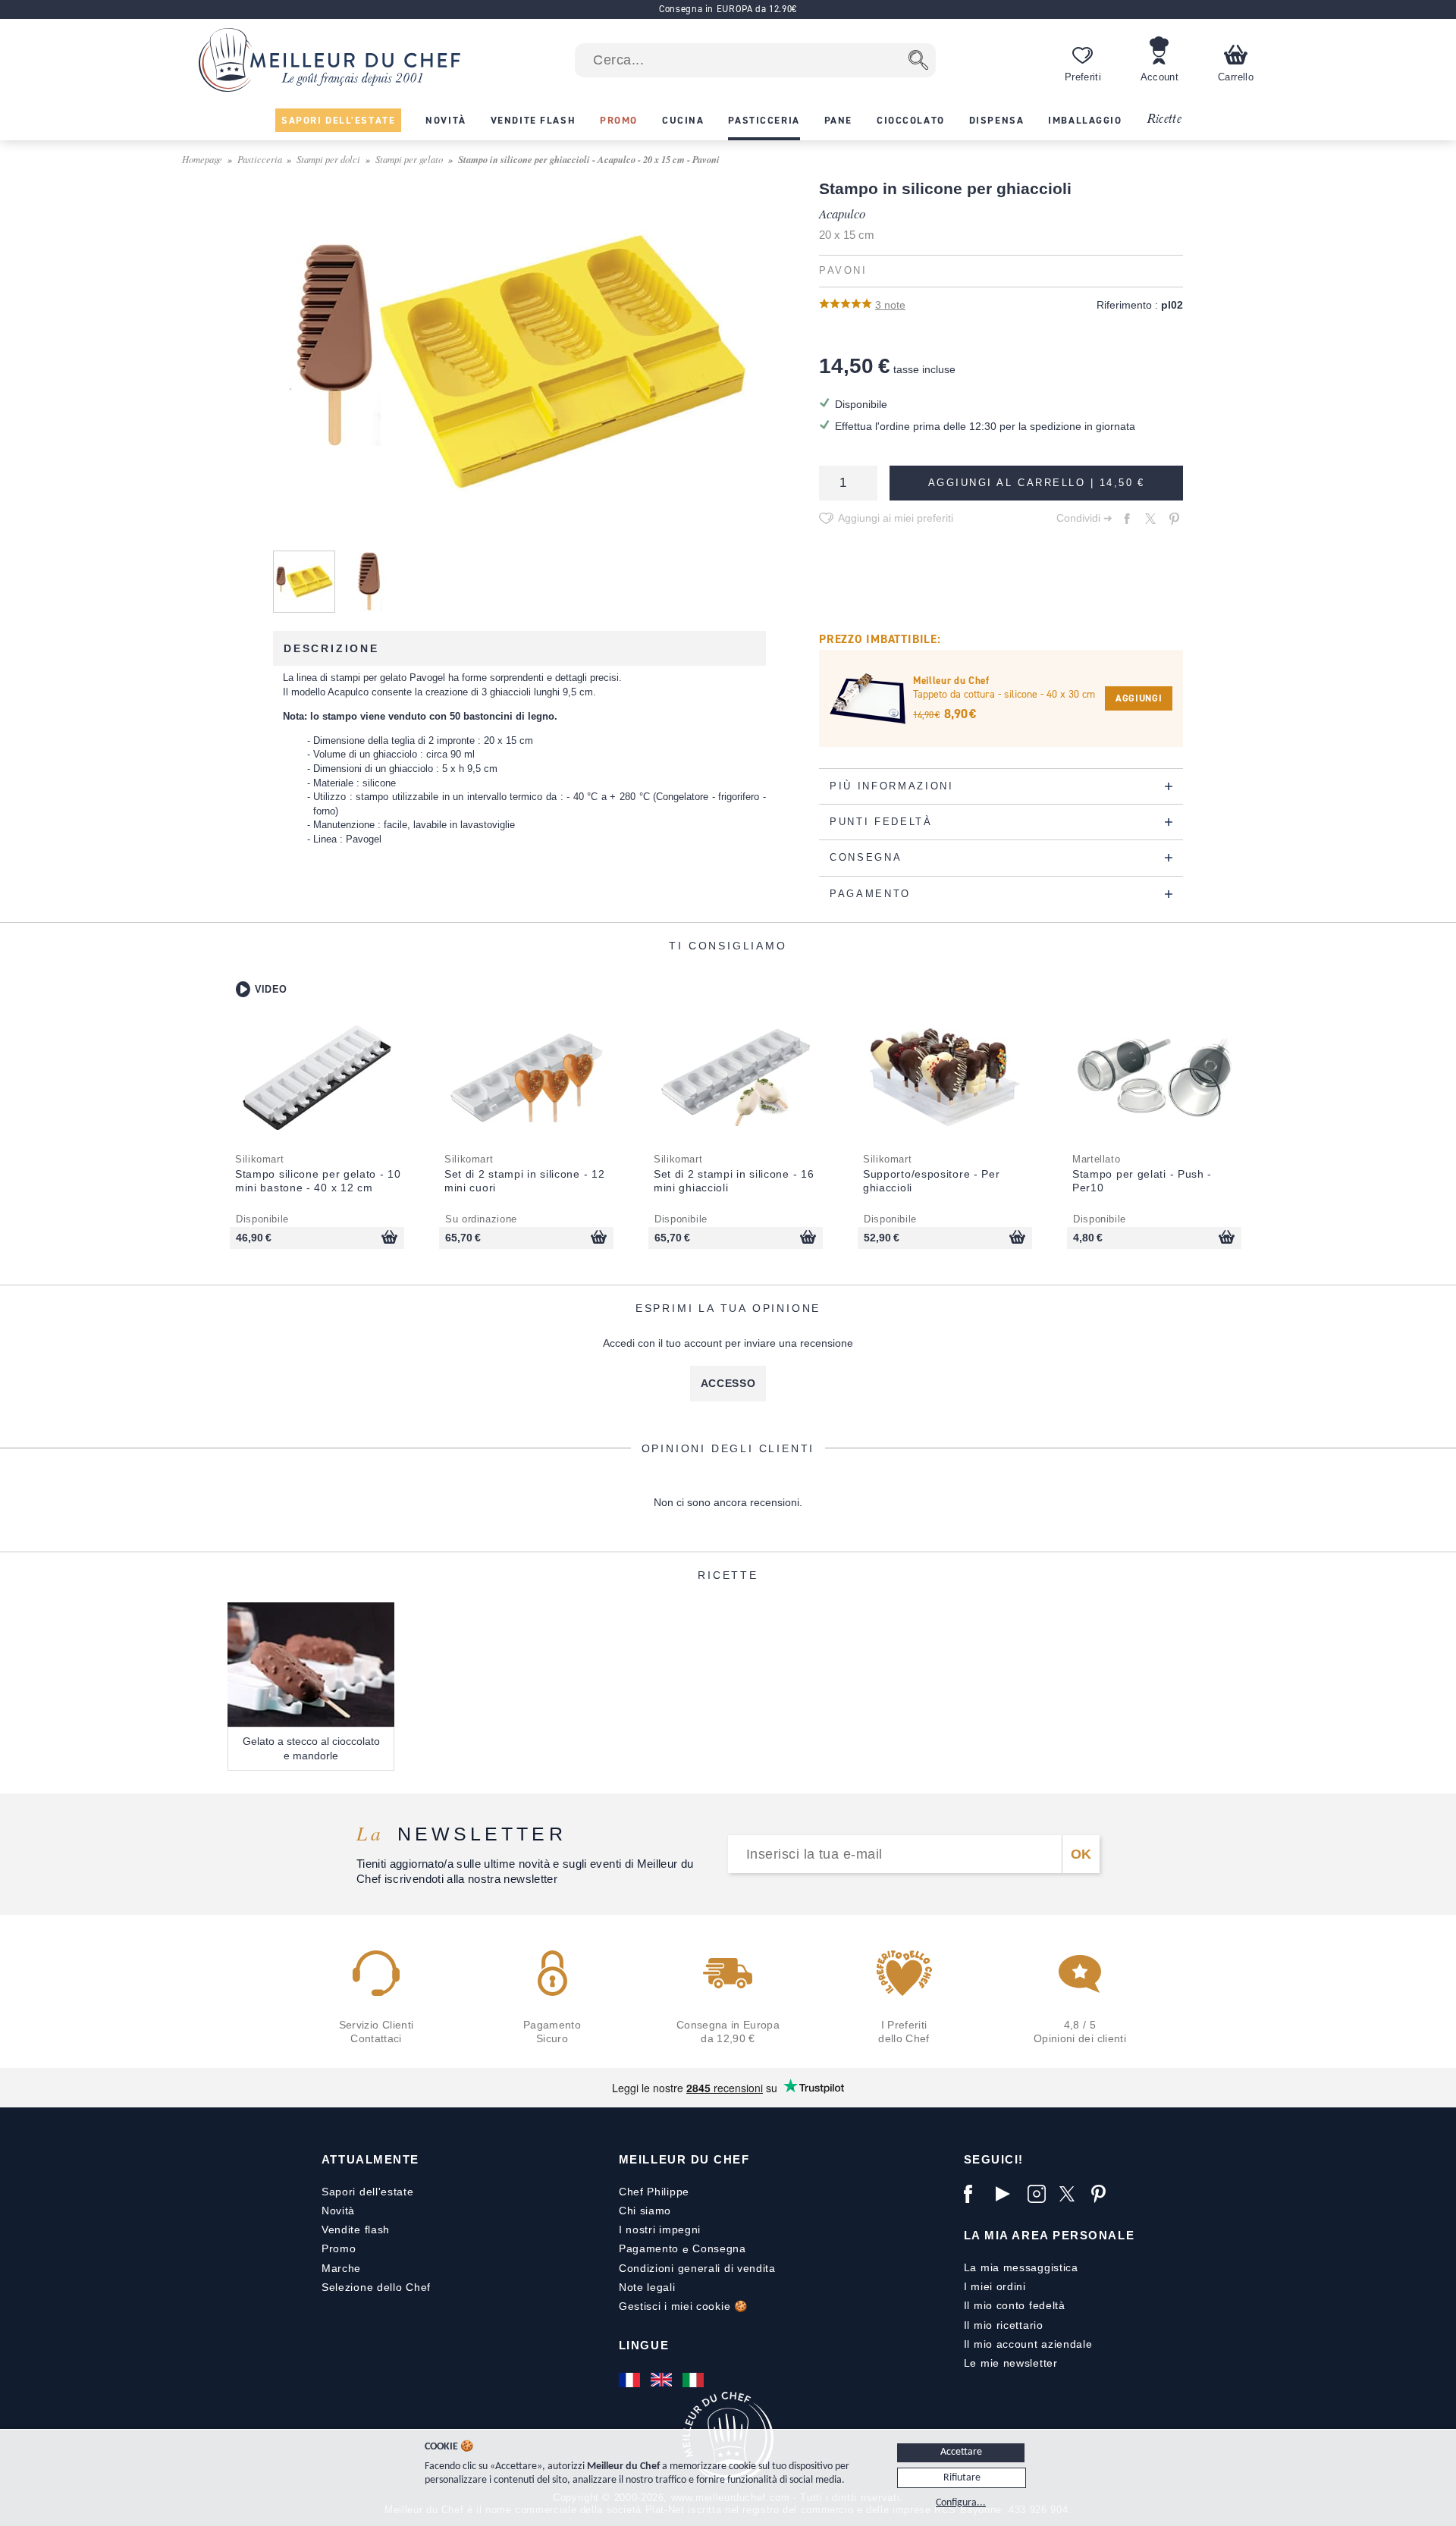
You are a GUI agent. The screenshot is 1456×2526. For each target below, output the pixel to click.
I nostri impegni (660, 2229)
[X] (1072, 2194)
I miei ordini (995, 2286)
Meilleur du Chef (684, 2159)
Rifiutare (962, 2478)
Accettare (961, 2452)
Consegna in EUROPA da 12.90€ (728, 9)
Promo (339, 2248)
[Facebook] (976, 2194)
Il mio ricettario (1004, 2325)
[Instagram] (1040, 2194)
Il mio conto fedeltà (1015, 2305)
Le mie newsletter (1011, 2363)
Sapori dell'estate (368, 2192)
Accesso (728, 1383)
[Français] (631, 2380)
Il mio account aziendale (1028, 2344)
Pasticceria (260, 159)
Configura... (961, 2503)
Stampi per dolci (328, 159)
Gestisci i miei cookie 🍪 (683, 2306)
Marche (341, 2268)
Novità (338, 2211)
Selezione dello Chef (376, 2287)
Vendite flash (356, 2229)
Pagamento (649, 2248)
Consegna (719, 2248)
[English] (663, 2380)
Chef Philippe (654, 2192)
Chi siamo (645, 2211)
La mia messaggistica (1021, 2267)
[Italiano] (695, 2380)
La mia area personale (1049, 2235)
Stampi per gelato (409, 159)
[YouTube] (1008, 2194)
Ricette (1164, 119)
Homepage (202, 159)
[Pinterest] (1103, 2194)
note (890, 305)
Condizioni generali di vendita (697, 2268)
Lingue (644, 2345)
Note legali (647, 2287)
